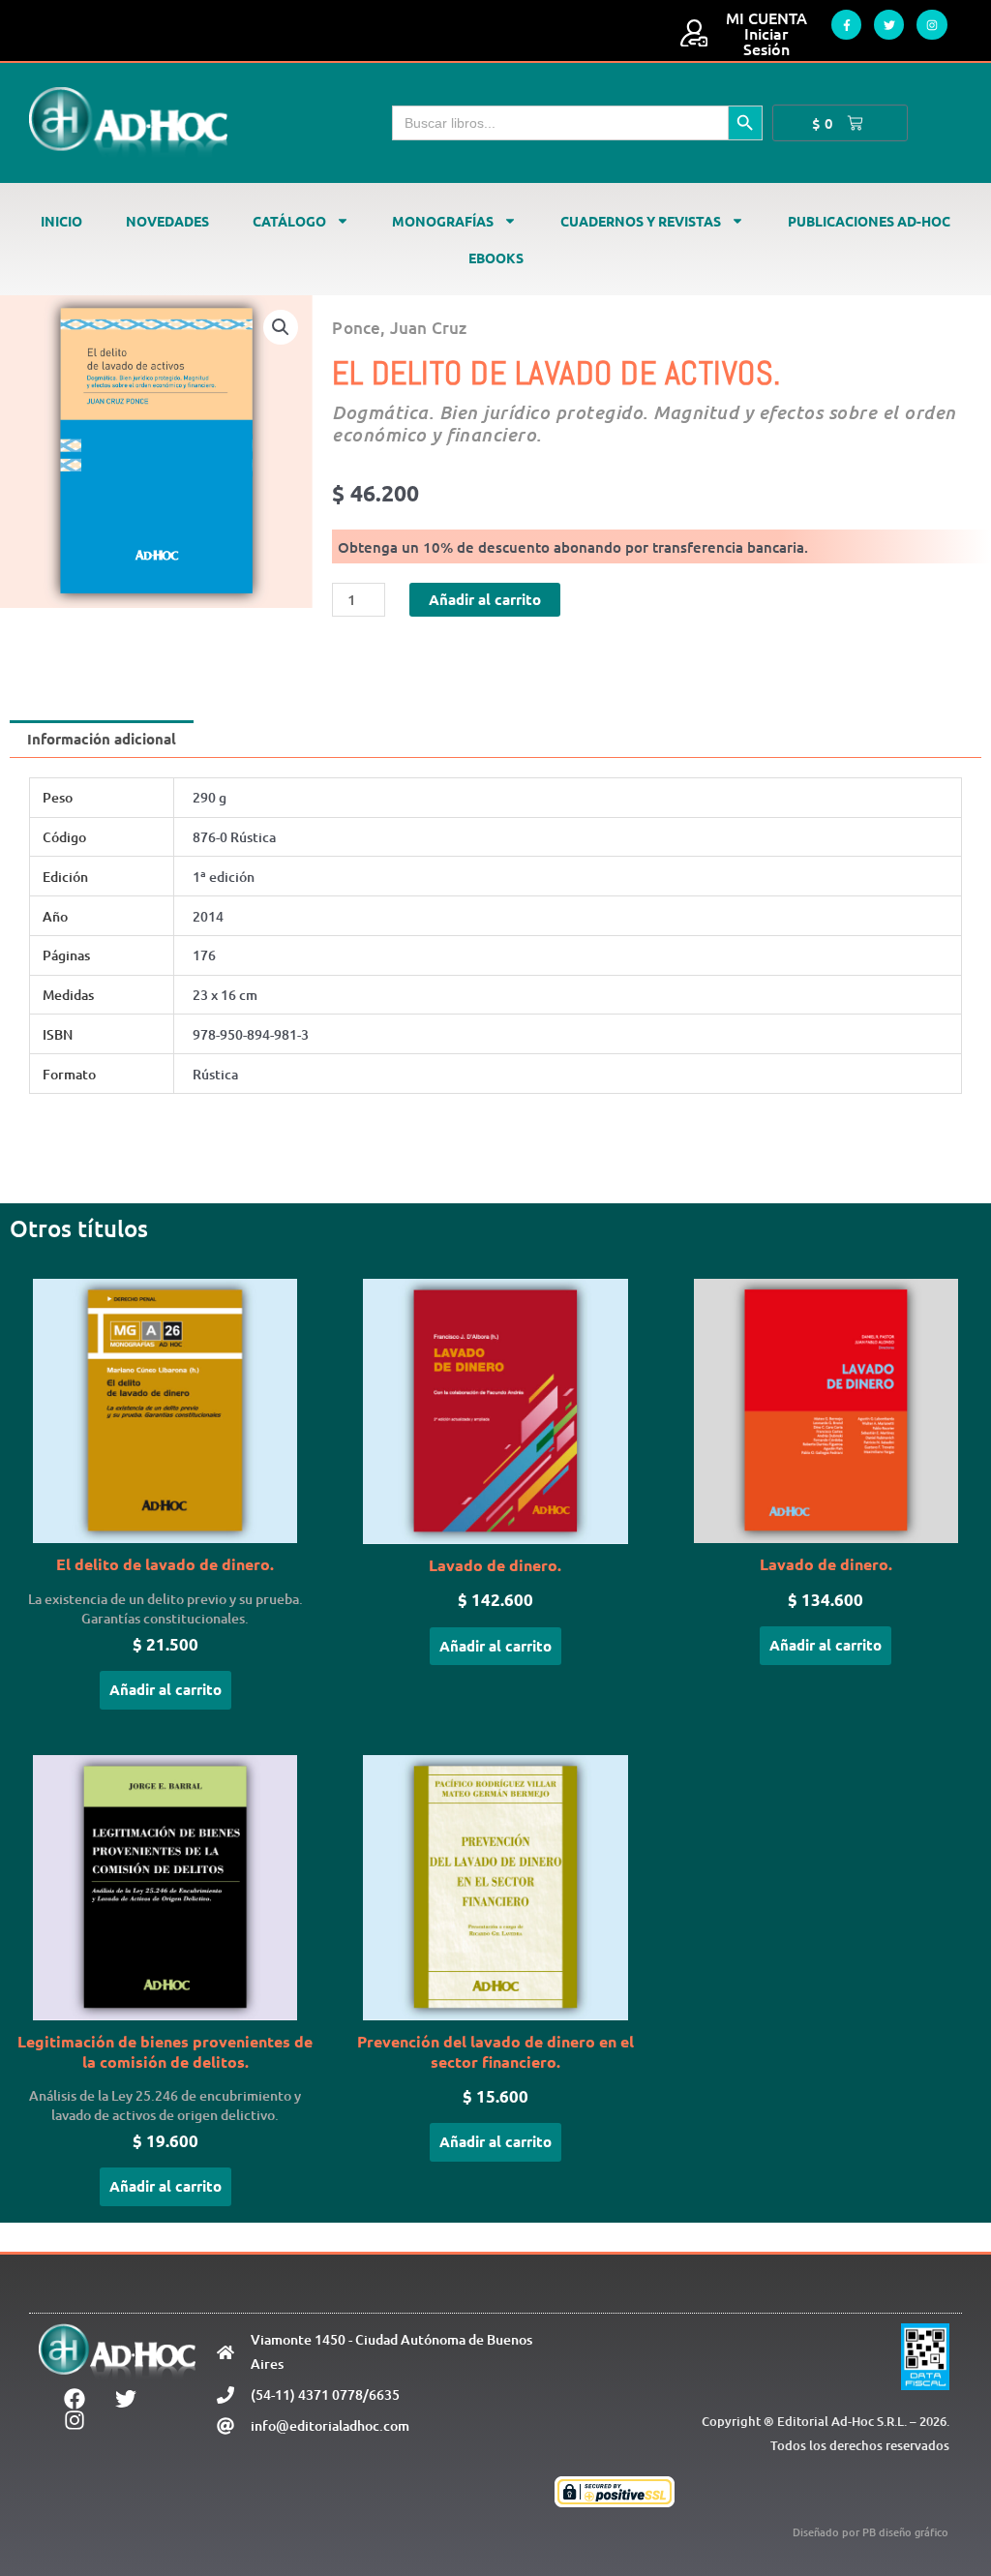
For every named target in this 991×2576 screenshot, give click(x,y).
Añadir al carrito (485, 599)
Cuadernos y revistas (641, 221)
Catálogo (289, 221)
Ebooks (496, 258)
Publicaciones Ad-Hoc (869, 221)
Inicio (61, 221)
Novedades (167, 221)
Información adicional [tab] (102, 739)
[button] (281, 327)
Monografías (443, 221)
